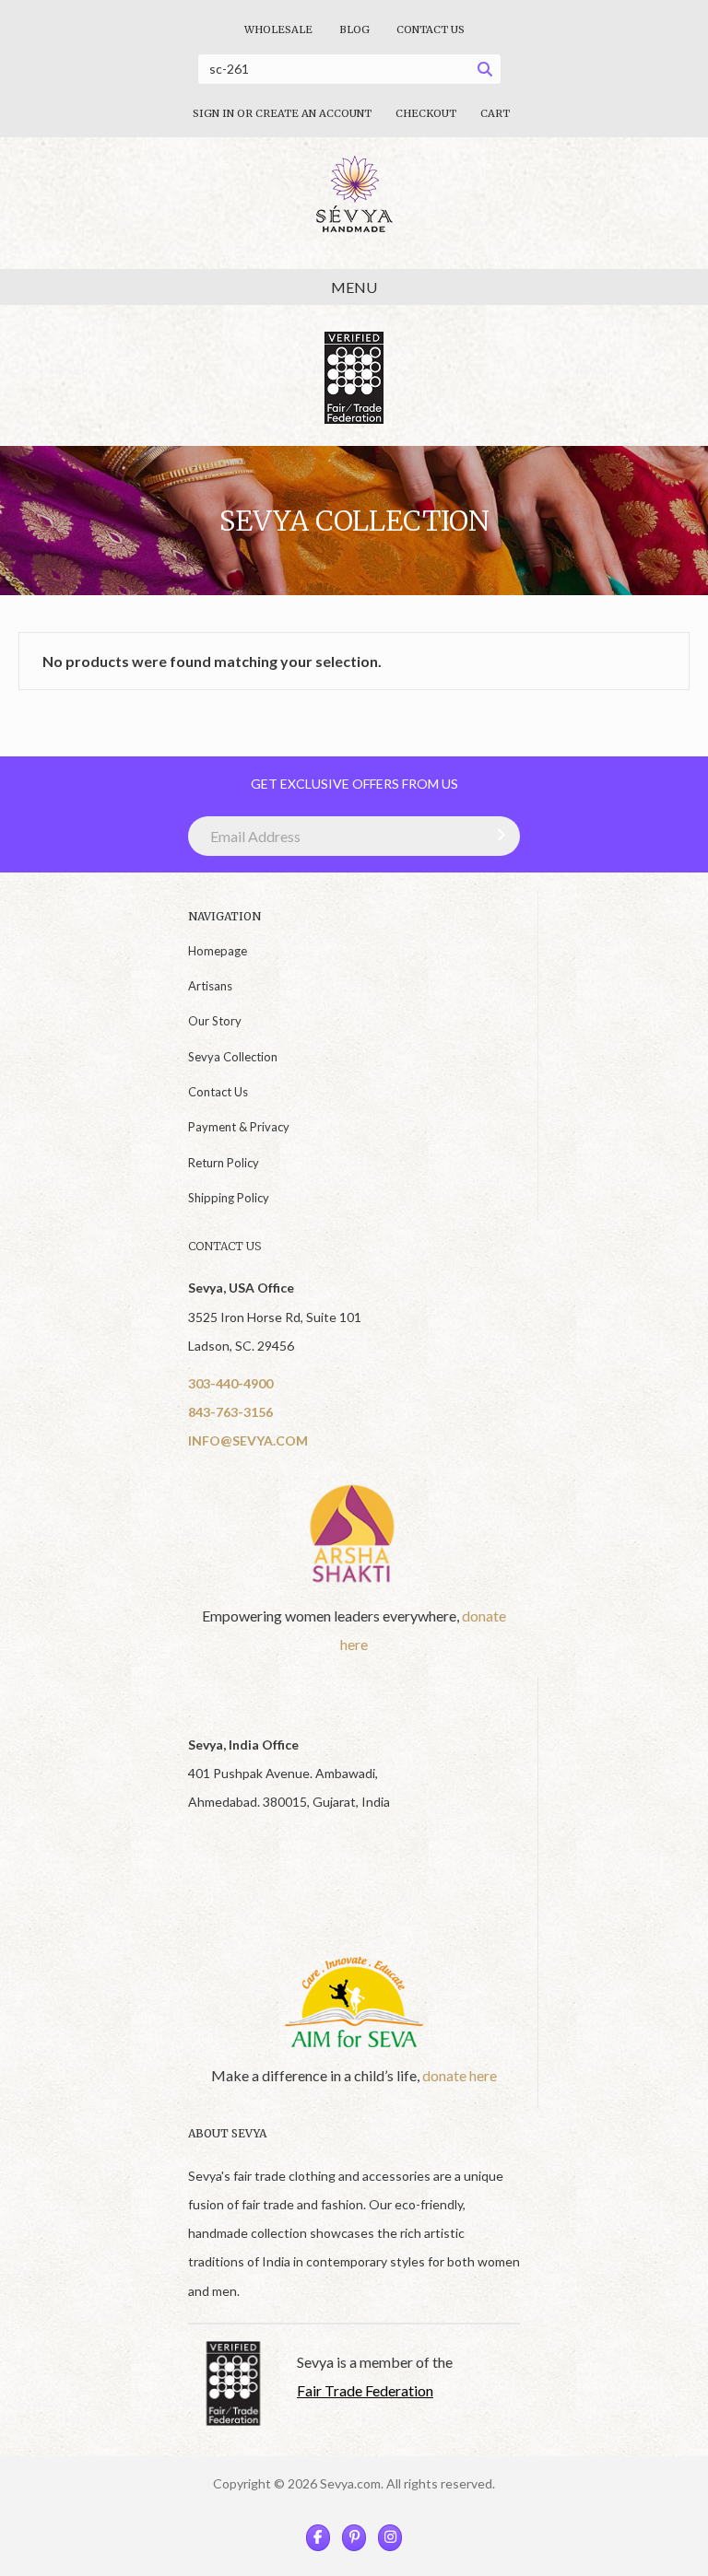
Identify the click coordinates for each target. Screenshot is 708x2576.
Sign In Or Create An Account (282, 113)
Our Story (215, 1021)
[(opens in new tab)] (354, 1533)
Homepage (218, 951)
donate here (460, 2075)
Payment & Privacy (239, 1127)
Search (490, 72)
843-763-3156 (230, 1412)
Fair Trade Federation (365, 2390)
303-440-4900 (230, 1383)
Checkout (426, 113)
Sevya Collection (233, 1057)
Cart (495, 113)
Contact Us (431, 29)
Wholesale (278, 29)
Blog (354, 29)
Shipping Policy (229, 1198)
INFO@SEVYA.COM (248, 1440)
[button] (497, 835)
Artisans (210, 986)
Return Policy (224, 1163)
